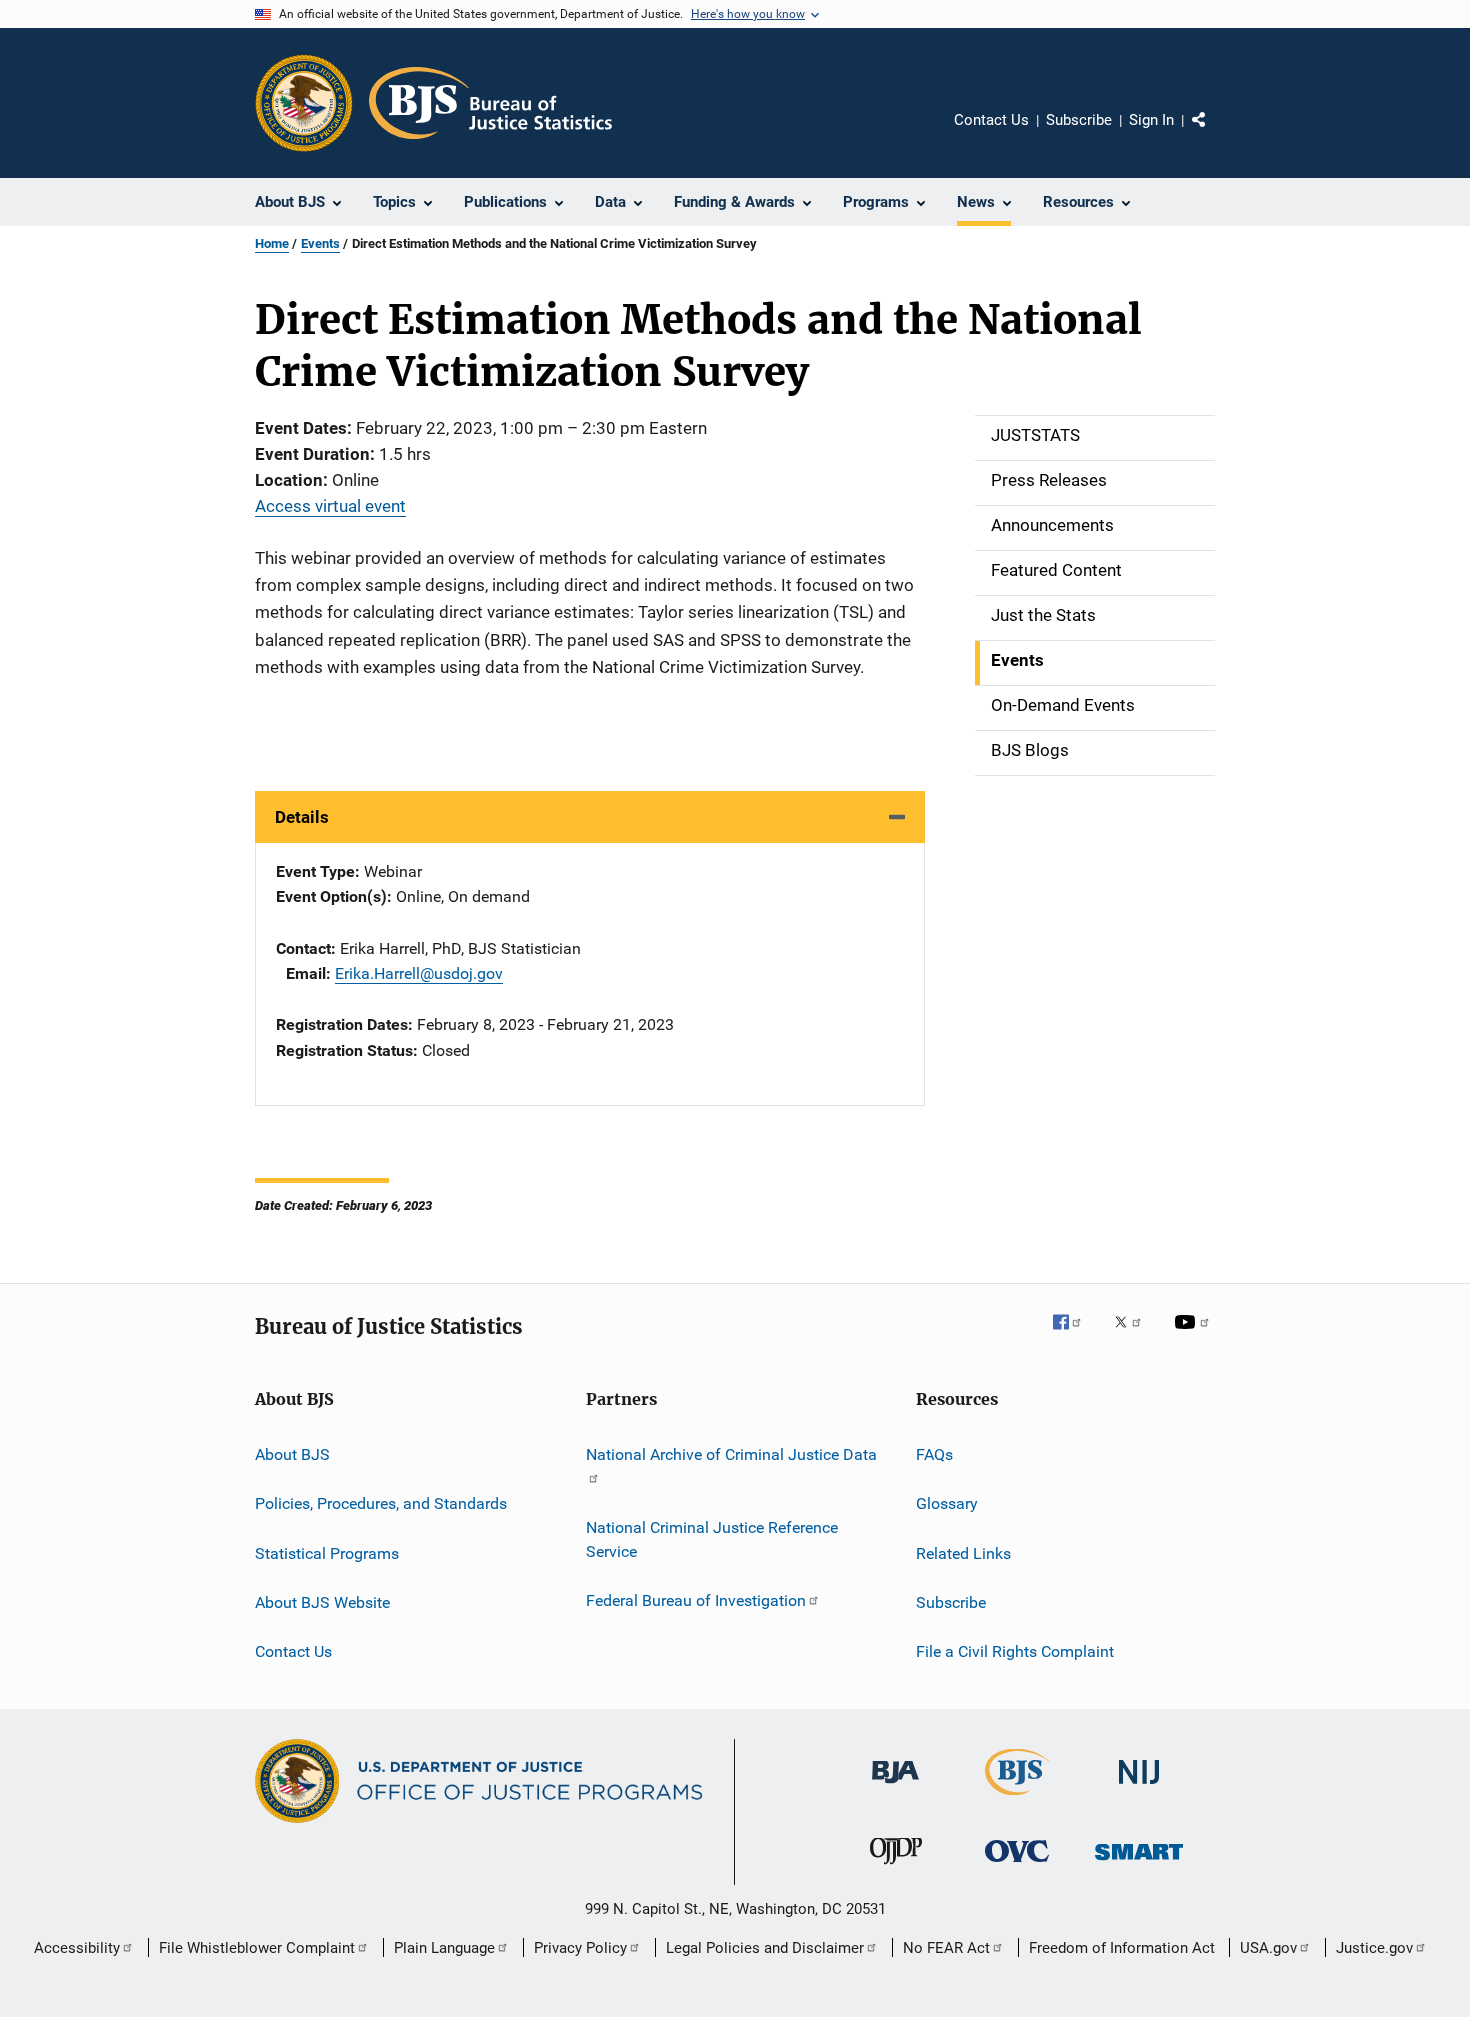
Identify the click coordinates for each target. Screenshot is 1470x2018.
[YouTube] (1195, 1336)
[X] (1135, 1336)
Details (302, 817)
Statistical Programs (327, 1553)
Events (320, 243)
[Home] (490, 103)
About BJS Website (322, 1602)
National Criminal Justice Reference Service (712, 1539)
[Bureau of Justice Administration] (895, 1787)
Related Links (963, 1553)
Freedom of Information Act (1122, 1948)
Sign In (1151, 120)
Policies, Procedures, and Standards (381, 1503)
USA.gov (1268, 1948)
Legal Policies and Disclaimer (765, 1948)
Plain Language (444, 1948)
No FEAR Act (946, 1948)
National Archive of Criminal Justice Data (731, 1454)
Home (272, 243)
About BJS (292, 1454)
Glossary (947, 1503)
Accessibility (77, 1948)
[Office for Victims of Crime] (1017, 1865)
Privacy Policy (580, 1948)
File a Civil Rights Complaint (1015, 1651)
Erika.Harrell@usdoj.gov (419, 973)
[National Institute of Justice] (1139, 1787)
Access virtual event (330, 506)
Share (1215, 134)
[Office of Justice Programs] (304, 103)
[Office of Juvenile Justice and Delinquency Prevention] (896, 1868)
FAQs (934, 1454)
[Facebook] (1075, 1336)
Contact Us (991, 120)
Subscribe (1079, 120)
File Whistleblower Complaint (257, 1948)
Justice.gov (1374, 1948)
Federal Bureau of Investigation (696, 1600)
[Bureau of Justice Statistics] (1017, 1799)
